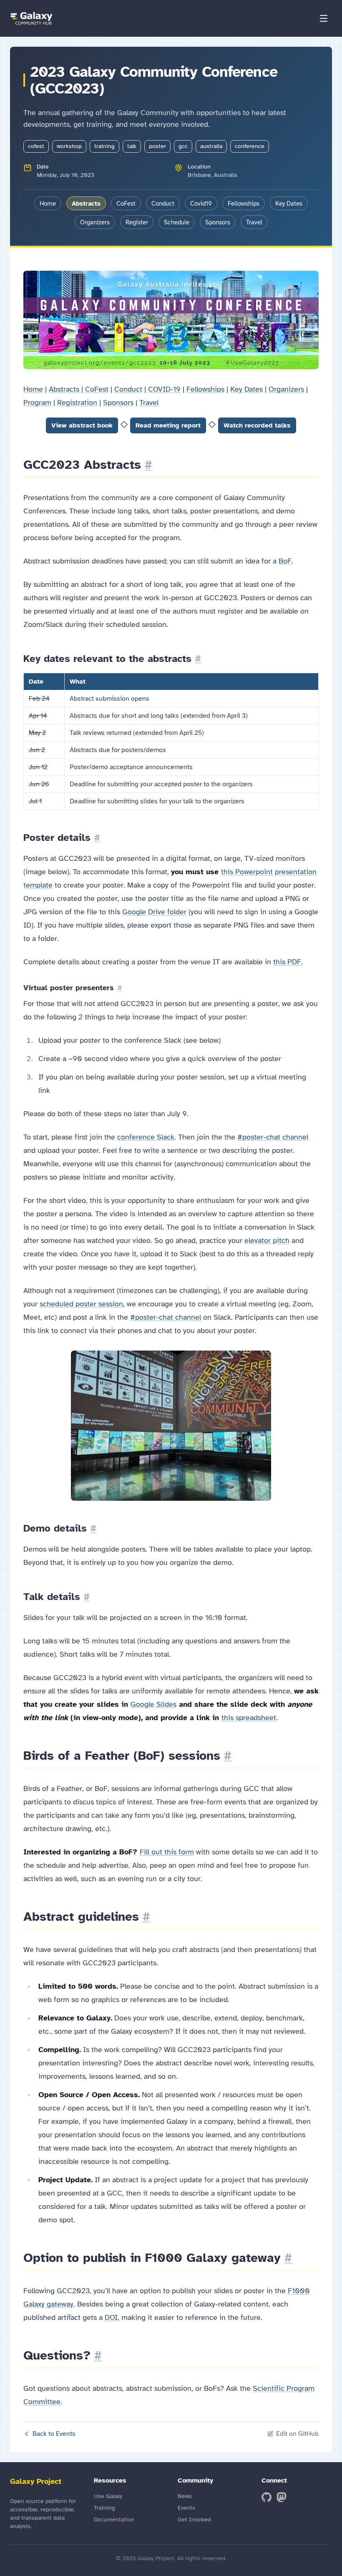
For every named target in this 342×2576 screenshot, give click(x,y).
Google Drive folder (154, 912)
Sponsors (218, 222)
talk (132, 146)
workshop (69, 146)
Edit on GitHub (297, 2434)
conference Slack (146, 1137)
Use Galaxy (108, 2496)
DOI (111, 2317)
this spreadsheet (249, 1718)
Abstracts (86, 204)
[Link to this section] (148, 465)
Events (186, 2508)
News (185, 2496)
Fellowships (244, 204)
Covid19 (201, 204)
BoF (285, 561)
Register (137, 222)
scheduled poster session (81, 1304)
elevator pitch (267, 1240)
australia (211, 146)
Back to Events (54, 2434)
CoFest (126, 204)
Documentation (114, 2519)
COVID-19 (164, 389)
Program (37, 402)
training (104, 146)
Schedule (177, 222)
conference (250, 146)
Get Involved (194, 2519)
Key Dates (289, 204)
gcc (183, 146)
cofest (36, 146)
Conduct (163, 204)
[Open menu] (324, 18)
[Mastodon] (282, 2497)
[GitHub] (267, 2497)
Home (48, 204)
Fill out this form (167, 1852)
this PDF (287, 962)
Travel (254, 222)
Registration (77, 402)
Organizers (95, 222)
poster (157, 146)
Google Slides (153, 1704)
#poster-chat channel (273, 1137)
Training (104, 2508)
